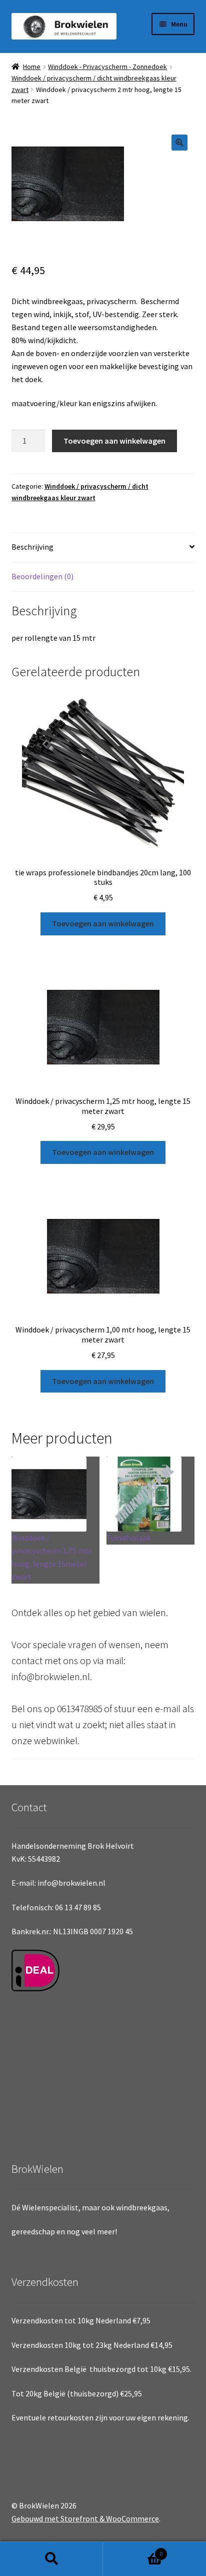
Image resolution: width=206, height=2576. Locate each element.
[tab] (103, 547)
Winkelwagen (133, 2550)
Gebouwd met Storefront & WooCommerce (85, 2518)
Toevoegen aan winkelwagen (114, 441)
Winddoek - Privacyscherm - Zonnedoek (107, 67)
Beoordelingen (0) (42, 576)
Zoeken (51, 2559)
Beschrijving (32, 547)
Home (32, 67)
